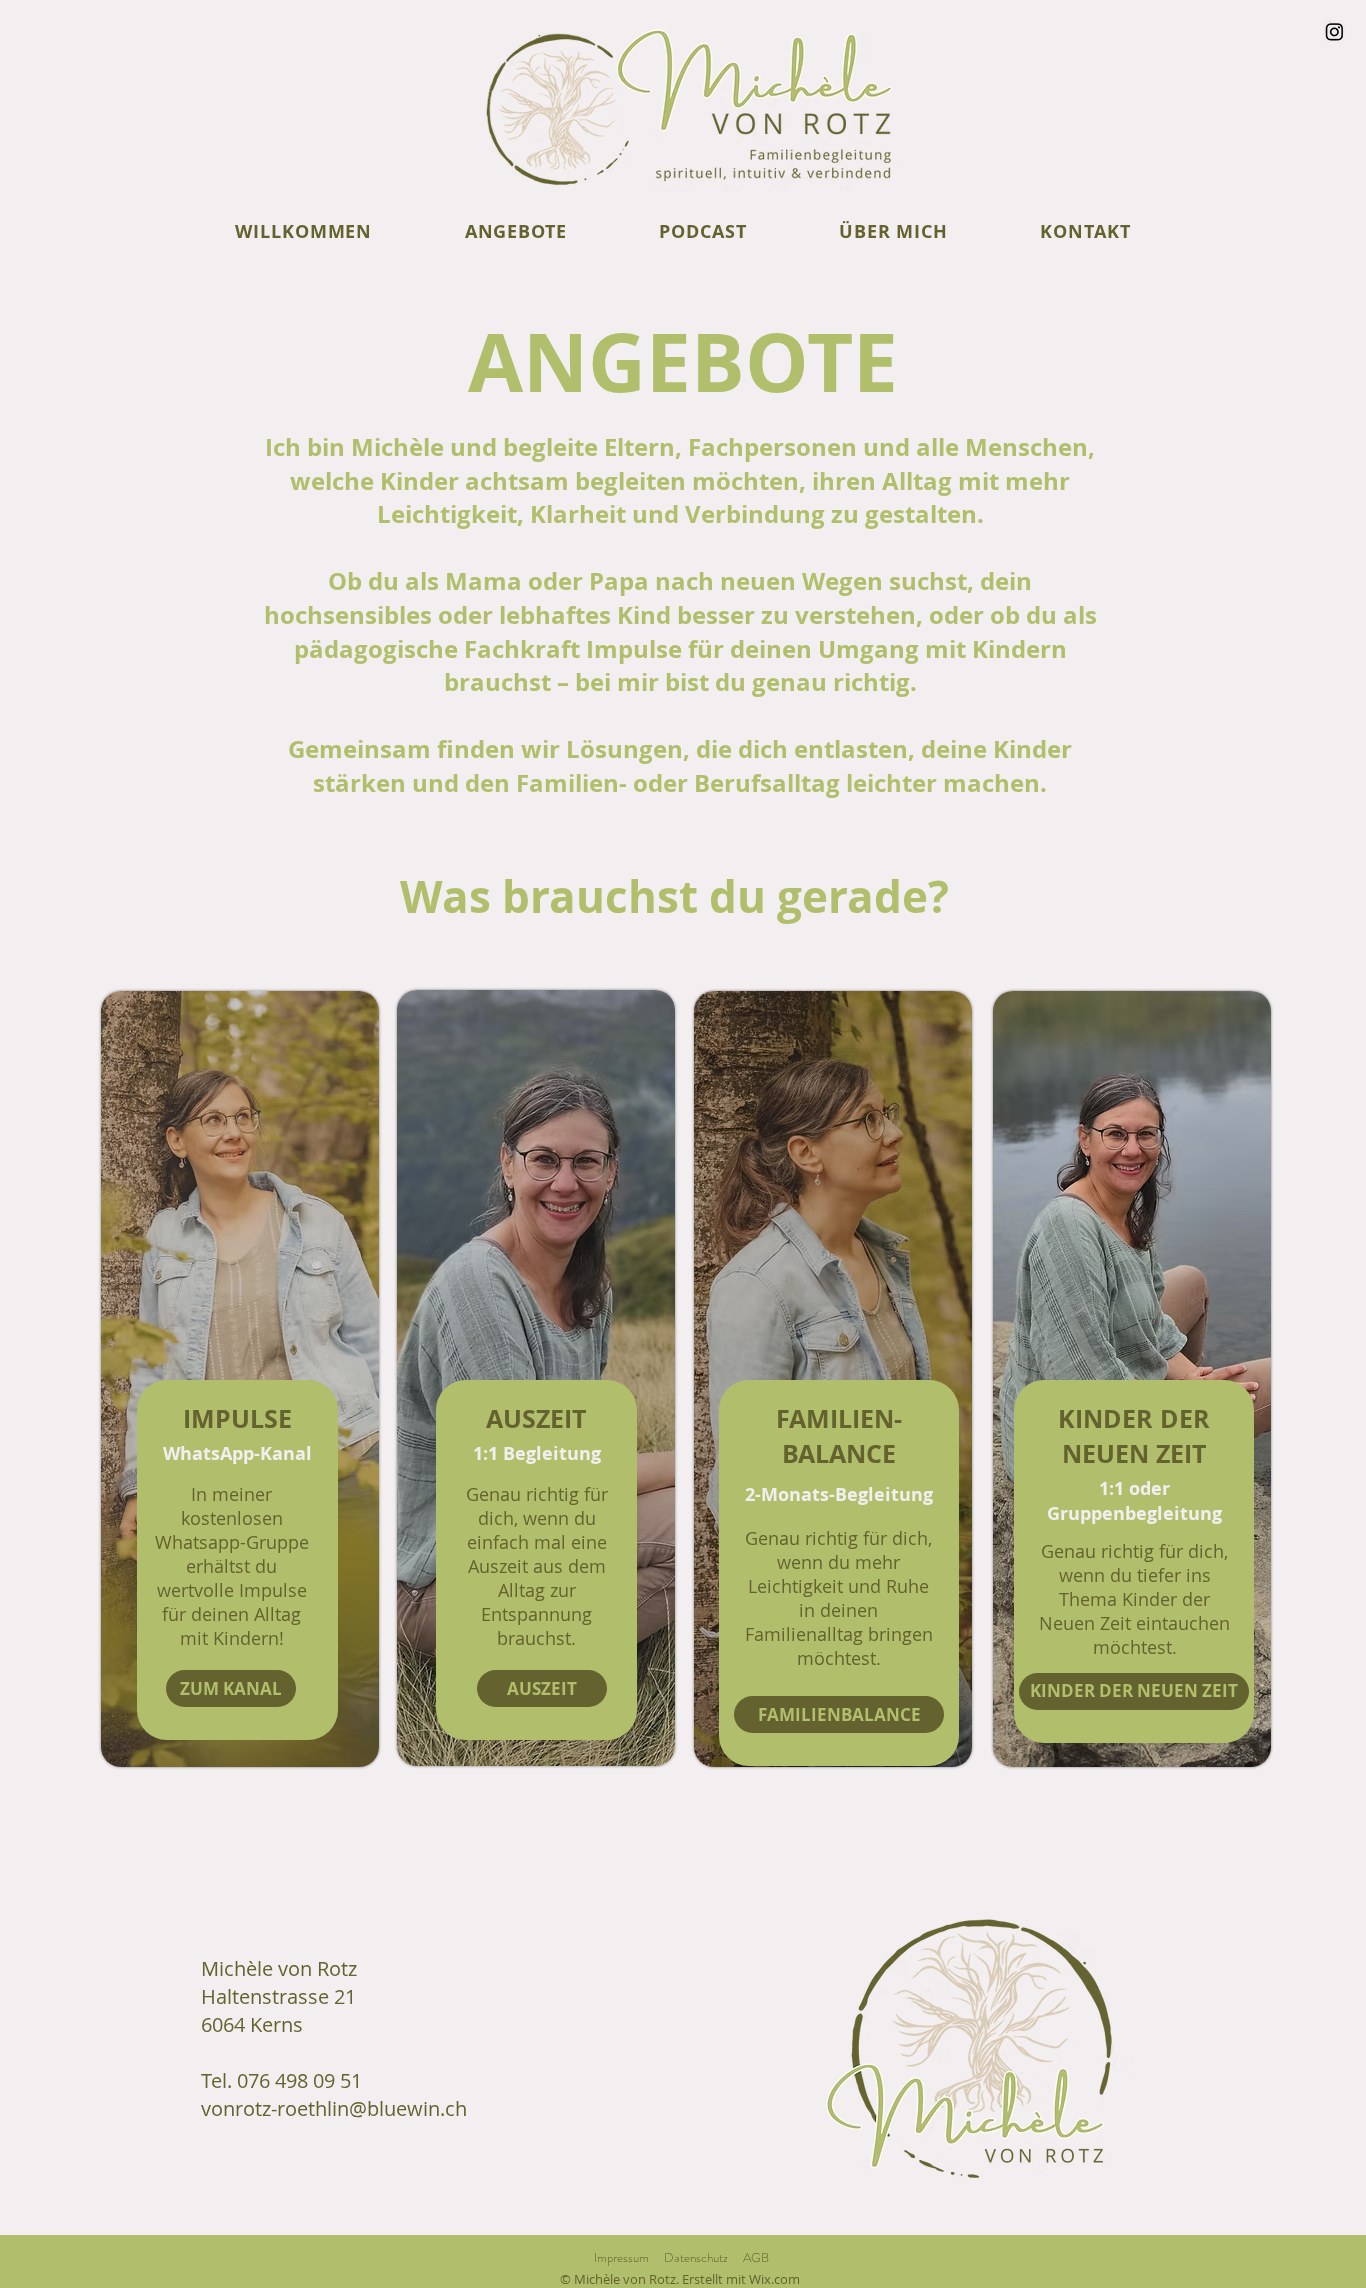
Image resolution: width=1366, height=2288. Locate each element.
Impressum (621, 2257)
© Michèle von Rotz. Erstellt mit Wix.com (680, 2279)
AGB (756, 2257)
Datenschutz (697, 2257)
